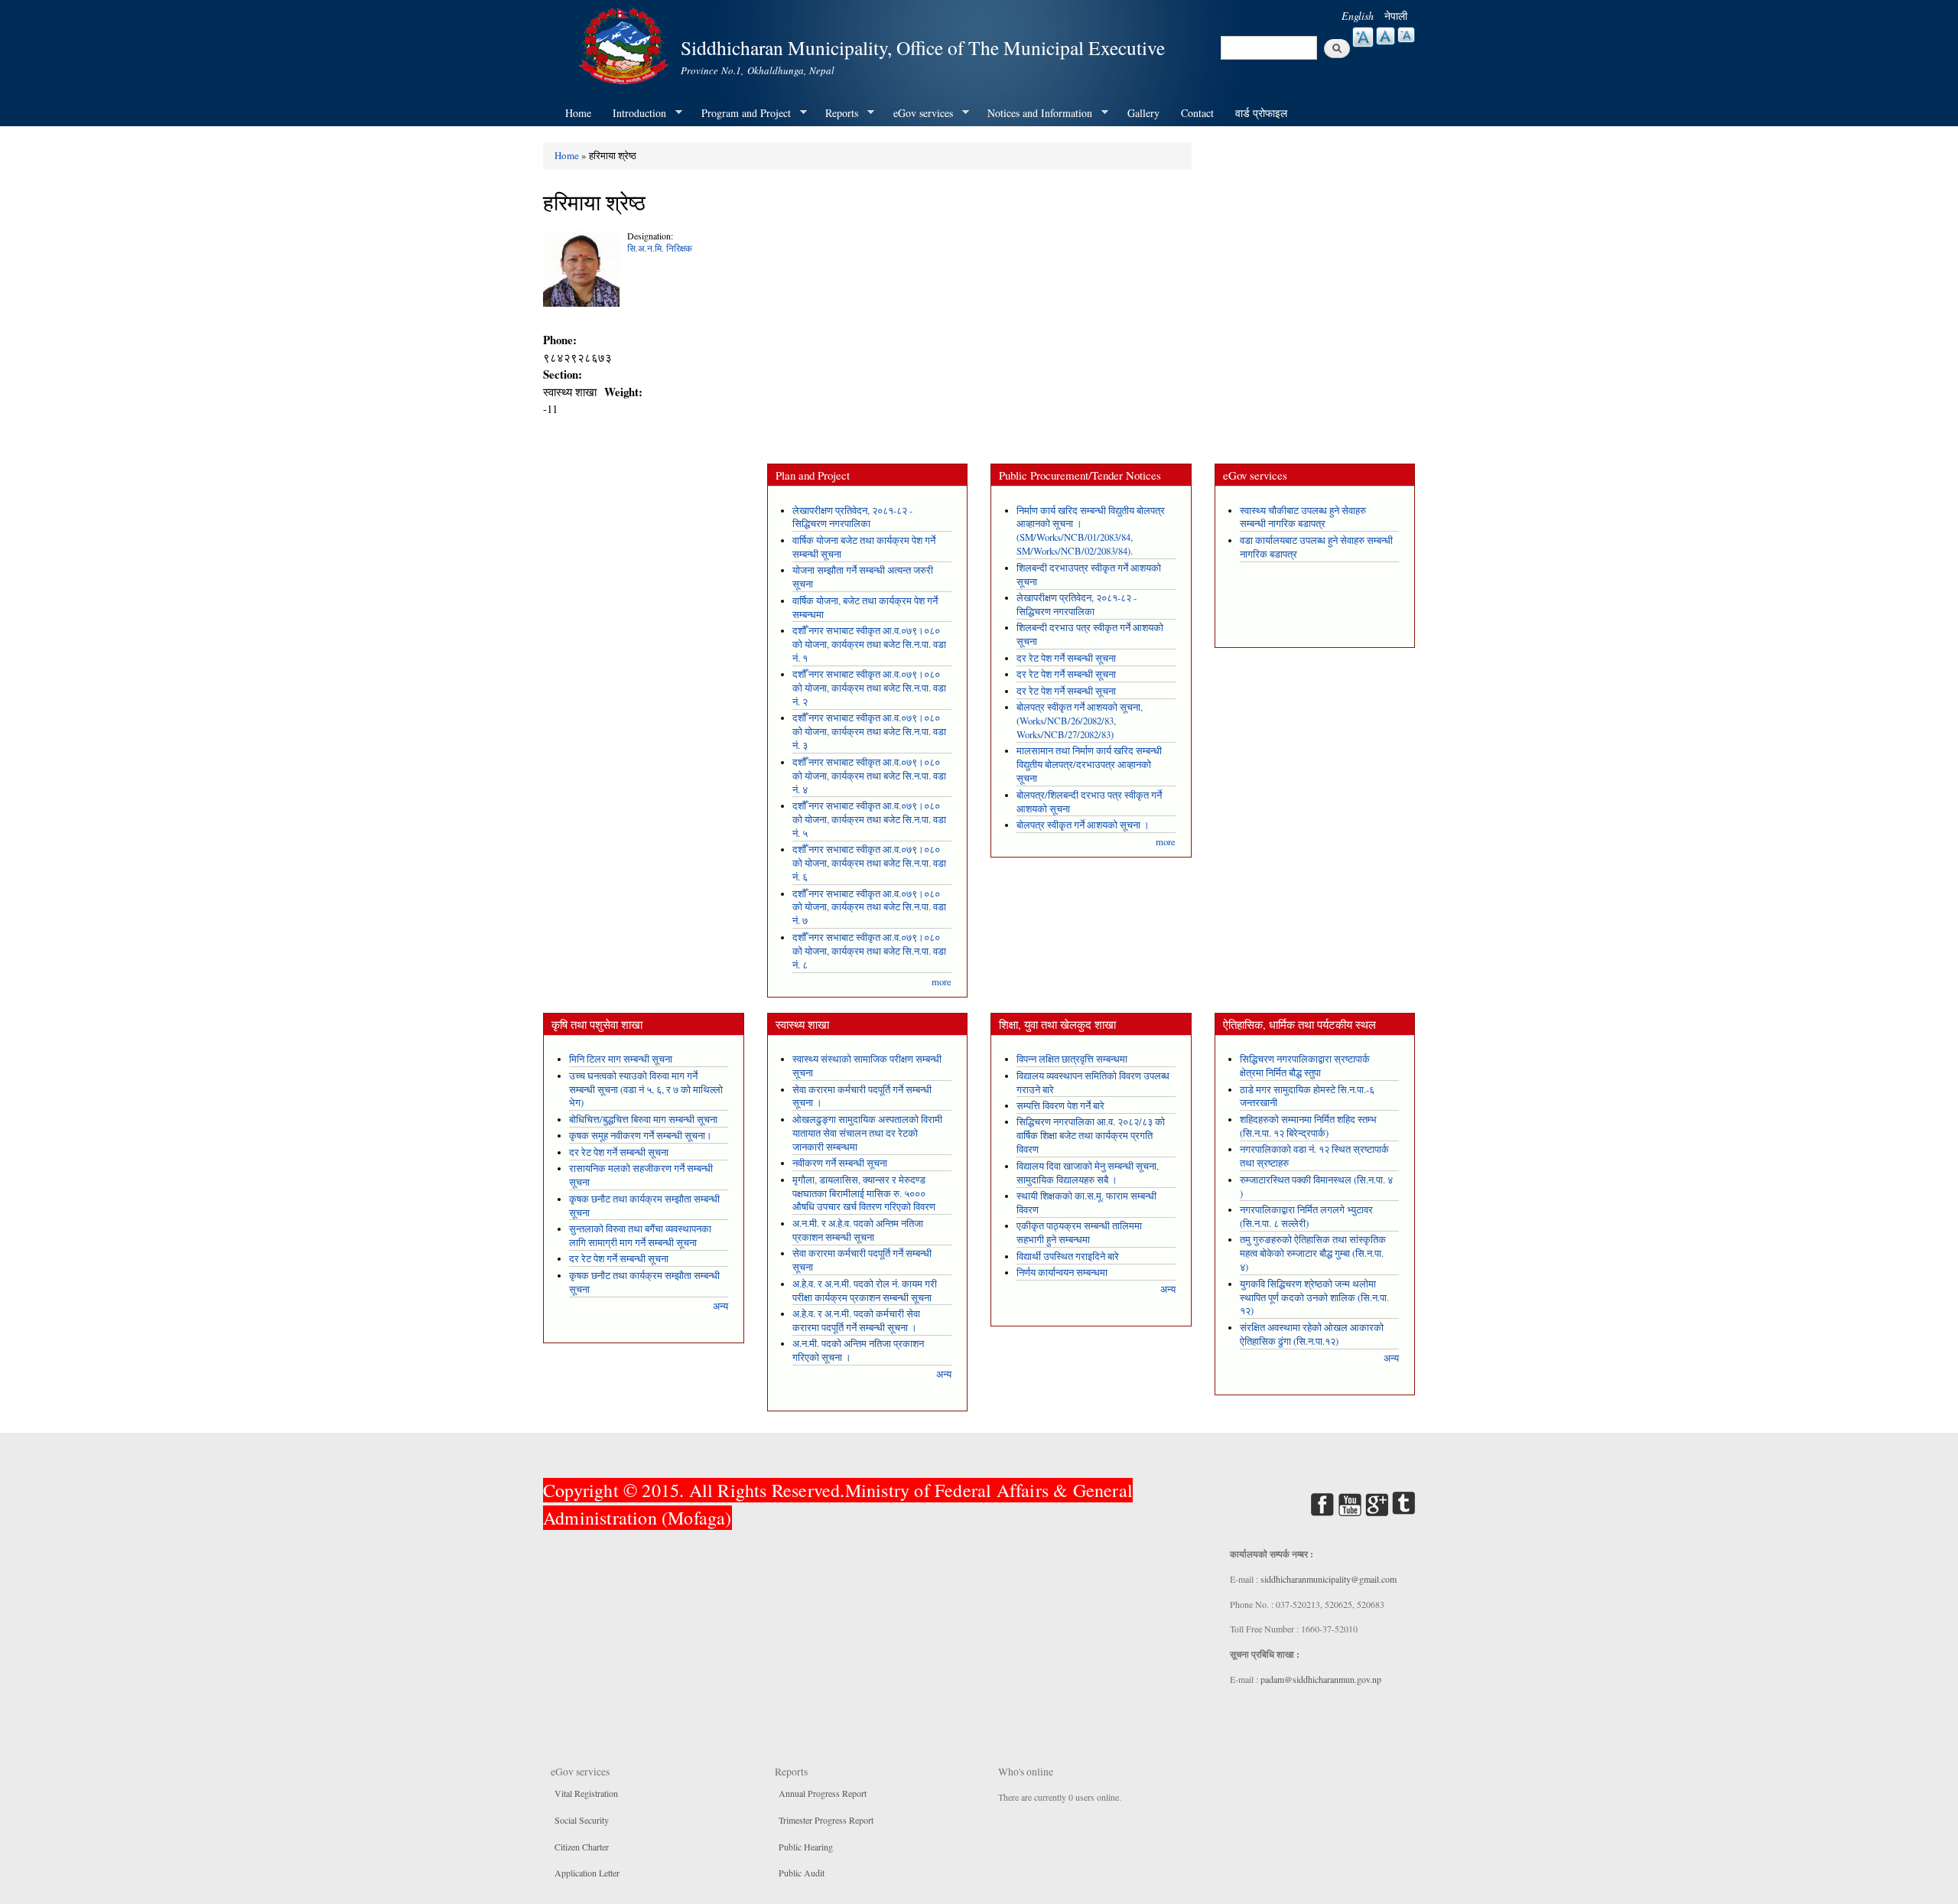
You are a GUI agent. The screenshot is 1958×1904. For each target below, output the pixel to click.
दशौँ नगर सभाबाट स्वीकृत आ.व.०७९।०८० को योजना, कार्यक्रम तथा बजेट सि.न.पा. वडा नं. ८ (869, 951)
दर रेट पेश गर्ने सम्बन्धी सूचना (1066, 658)
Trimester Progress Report (826, 1820)
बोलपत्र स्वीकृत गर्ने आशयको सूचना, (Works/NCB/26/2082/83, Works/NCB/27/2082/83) (1080, 721)
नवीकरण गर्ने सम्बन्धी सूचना (840, 1163)
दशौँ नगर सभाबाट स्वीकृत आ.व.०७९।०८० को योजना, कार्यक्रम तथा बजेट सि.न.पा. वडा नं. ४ (869, 776)
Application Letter (587, 1873)
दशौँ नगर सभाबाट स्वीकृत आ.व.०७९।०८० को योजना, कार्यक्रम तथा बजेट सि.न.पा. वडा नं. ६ (869, 863)
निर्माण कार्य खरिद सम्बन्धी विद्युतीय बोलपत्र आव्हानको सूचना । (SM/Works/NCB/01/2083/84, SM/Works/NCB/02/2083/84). (1091, 531)
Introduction (634, 113)
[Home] (626, 44)
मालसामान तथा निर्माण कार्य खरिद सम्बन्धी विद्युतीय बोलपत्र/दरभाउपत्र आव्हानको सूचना (1089, 765)
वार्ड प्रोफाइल (1261, 113)
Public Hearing (806, 1847)
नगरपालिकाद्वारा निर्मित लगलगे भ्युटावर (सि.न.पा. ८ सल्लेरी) (1306, 1217)
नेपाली (1396, 16)
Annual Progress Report (823, 1793)
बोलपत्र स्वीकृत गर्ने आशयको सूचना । (1083, 825)
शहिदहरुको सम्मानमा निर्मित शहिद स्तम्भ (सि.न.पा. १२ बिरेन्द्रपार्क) (1308, 1126)
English (1358, 16)
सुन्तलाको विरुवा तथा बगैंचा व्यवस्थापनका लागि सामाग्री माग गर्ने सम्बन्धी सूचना (640, 1236)
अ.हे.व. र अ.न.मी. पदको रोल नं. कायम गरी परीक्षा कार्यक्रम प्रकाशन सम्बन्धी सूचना (865, 1291)
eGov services (918, 113)
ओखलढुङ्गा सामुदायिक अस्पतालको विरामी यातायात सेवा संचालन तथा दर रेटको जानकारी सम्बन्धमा (867, 1133)
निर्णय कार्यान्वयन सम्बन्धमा (1062, 1273)
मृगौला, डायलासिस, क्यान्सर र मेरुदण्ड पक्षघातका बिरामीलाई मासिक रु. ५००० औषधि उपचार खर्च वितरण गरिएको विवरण (864, 1194)
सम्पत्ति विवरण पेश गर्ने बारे (1060, 1106)
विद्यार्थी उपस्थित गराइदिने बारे (1068, 1256)
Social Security (582, 1820)
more (942, 982)
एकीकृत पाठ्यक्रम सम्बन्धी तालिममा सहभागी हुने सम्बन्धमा (1079, 1233)
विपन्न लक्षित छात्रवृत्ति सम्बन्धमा (1072, 1059)
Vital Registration (586, 1793)
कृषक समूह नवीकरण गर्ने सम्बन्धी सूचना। (641, 1136)
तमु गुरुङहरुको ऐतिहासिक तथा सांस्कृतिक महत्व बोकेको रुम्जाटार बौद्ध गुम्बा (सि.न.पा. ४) (1313, 1253)
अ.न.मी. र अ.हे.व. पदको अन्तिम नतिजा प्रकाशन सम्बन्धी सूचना (858, 1230)
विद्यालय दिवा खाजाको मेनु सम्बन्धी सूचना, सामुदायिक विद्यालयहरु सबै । (1088, 1173)
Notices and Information (1034, 113)
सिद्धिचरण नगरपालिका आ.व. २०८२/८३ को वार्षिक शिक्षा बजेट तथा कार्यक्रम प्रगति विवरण (1091, 1136)
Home (578, 113)
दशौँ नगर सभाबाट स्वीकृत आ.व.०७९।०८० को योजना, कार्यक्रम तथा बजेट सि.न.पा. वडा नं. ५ (869, 820)
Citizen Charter (582, 1847)
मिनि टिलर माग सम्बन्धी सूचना (621, 1059)
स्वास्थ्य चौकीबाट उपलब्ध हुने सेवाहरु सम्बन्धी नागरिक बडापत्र (1303, 517)
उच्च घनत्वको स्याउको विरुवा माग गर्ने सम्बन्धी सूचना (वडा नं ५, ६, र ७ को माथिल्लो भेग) (646, 1090)
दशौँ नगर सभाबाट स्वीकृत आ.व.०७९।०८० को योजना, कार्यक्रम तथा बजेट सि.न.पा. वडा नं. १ (869, 644)
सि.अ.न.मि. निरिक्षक (660, 248)
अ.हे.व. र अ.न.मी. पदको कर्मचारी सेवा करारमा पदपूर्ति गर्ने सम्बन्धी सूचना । (856, 1321)
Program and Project (741, 113)
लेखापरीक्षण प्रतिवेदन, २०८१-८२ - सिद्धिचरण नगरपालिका (852, 517)
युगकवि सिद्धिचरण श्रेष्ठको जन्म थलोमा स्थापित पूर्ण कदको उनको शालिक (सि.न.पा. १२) (1314, 1298)
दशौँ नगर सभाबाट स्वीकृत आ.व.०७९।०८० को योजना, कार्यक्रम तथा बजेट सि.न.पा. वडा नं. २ (869, 688)
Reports (836, 113)
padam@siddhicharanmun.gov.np (1321, 1679)
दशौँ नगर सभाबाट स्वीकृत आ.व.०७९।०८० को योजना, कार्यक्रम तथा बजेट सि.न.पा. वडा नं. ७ (869, 908)
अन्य (720, 1306)
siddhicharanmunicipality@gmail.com (1329, 1579)
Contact (1197, 113)
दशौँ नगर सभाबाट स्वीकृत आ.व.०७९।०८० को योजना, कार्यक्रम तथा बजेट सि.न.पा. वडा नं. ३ (869, 732)
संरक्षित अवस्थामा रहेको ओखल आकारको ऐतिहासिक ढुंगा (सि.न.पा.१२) (1312, 1334)
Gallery (1143, 113)
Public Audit (802, 1873)
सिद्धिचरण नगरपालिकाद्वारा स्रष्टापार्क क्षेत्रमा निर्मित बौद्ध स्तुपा (1305, 1066)
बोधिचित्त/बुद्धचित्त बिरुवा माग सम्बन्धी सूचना (643, 1120)
